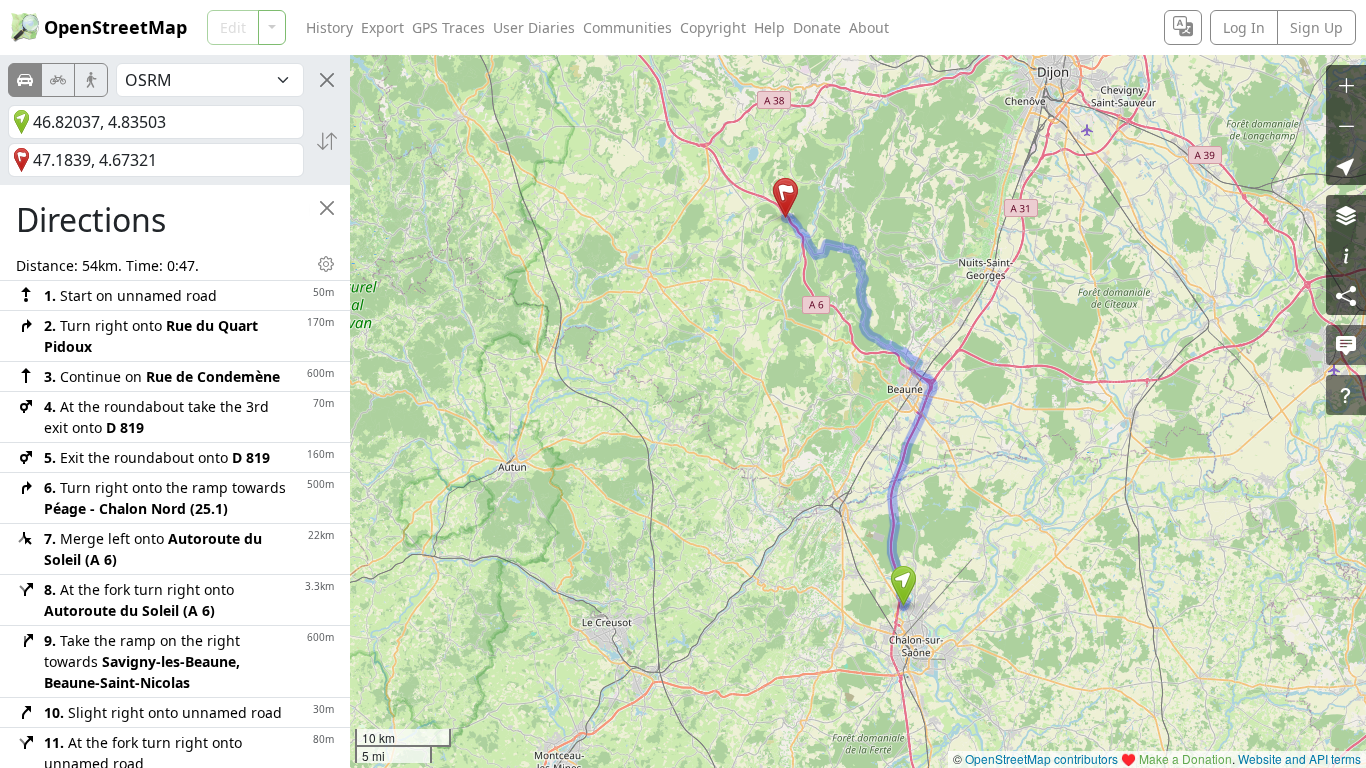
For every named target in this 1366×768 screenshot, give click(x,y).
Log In (1244, 27)
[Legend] (1346, 255)
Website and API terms (1299, 758)
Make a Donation (1185, 758)
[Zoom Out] (1346, 125)
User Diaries (534, 27)
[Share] (1346, 295)
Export (382, 27)
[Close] (327, 80)
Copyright (713, 27)
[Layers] (1346, 215)
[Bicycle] (58, 80)
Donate (817, 27)
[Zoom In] (1346, 85)
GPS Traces (448, 27)
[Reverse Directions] (327, 141)
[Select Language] (1183, 27)
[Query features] (1346, 395)
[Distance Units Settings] (326, 264)
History (329, 27)
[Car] (25, 80)
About (869, 27)
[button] (903, 586)
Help (769, 27)
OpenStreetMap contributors (1041, 758)
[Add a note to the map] (1346, 345)
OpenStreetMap (115, 27)
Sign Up (1316, 27)
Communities (627, 27)
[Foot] (91, 80)
